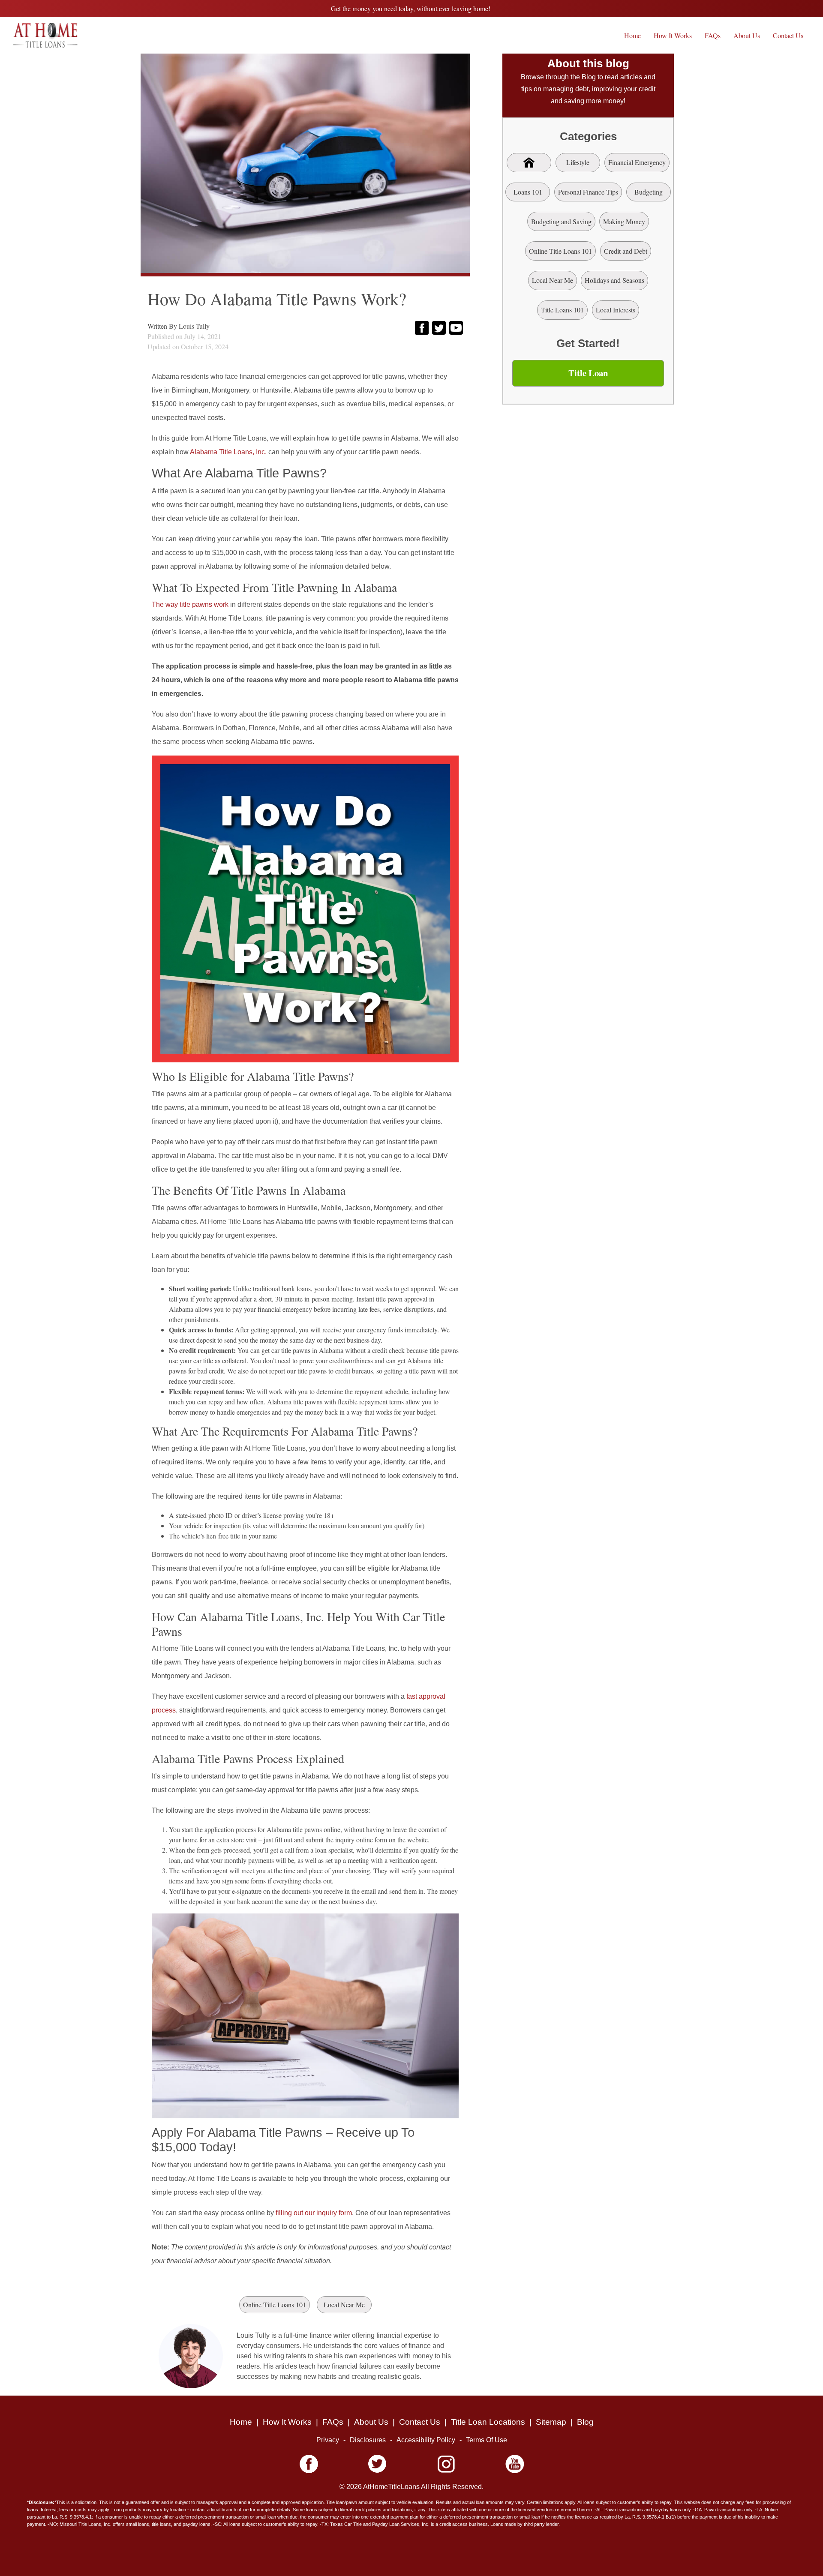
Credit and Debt (626, 251)
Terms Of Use (487, 2440)
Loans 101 (528, 192)
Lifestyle (578, 162)
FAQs (713, 35)
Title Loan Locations (488, 2422)
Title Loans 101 (562, 310)
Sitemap (551, 2422)
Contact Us (788, 35)
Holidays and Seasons (614, 280)
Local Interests (616, 310)
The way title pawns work (190, 604)
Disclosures (368, 2440)
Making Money (624, 221)
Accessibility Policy (426, 2440)
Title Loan (588, 373)
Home (632, 35)
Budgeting (649, 192)
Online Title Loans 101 (275, 2305)
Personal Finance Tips (588, 192)
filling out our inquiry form (314, 2213)
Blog (585, 2422)
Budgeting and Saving (561, 221)
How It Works (673, 35)
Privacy (328, 2440)
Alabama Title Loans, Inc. (228, 452)
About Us (747, 35)
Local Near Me (344, 2305)
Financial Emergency (637, 162)
